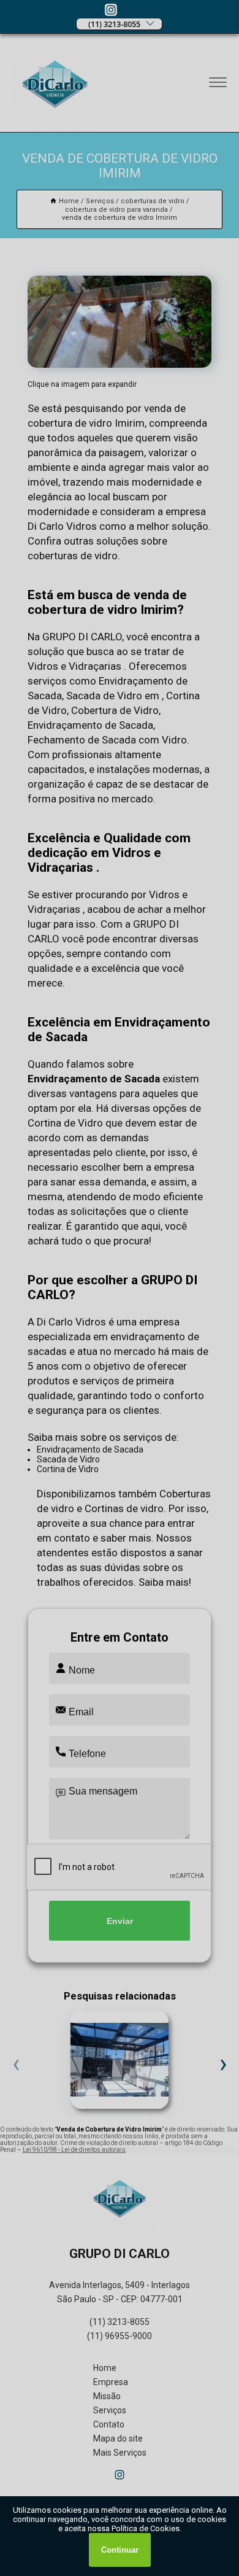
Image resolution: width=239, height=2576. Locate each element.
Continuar (120, 2550)
